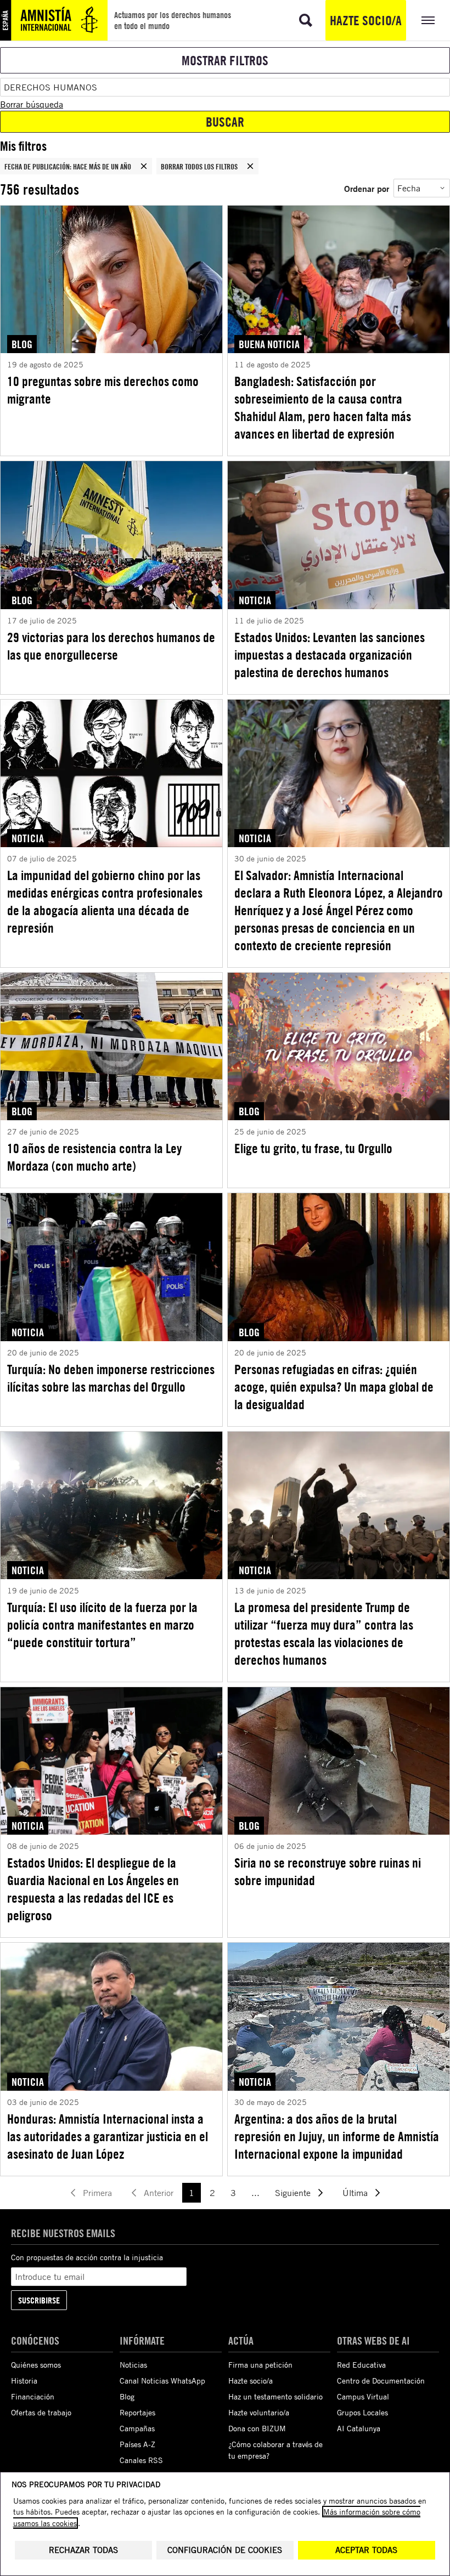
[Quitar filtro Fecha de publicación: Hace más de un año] (144, 166)
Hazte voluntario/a (259, 2412)
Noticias (133, 2365)
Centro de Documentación (381, 2381)
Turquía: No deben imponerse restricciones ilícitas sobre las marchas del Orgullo (111, 1378)
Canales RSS (141, 2460)
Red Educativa (361, 2365)
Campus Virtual (363, 2396)
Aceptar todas (366, 2550)
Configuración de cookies (225, 2550)
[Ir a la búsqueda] (306, 20)
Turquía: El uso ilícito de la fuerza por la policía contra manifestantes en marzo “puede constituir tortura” (102, 1625)
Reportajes (137, 2412)
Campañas (137, 2428)
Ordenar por (367, 188)
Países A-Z (137, 2444)
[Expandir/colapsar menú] (428, 20)
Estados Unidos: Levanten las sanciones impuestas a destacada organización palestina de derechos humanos (330, 655)
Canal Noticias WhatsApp (162, 2381)
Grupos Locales (362, 2412)
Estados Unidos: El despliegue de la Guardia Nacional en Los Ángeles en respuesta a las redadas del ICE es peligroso (93, 1889)
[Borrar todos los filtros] (250, 166)
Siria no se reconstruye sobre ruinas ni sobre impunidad (328, 1871)
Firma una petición (260, 2365)
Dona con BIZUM (257, 2428)
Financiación (33, 2396)
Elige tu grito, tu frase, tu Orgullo (313, 1148)
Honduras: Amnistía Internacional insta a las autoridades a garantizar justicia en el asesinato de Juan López (108, 2136)
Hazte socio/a (366, 20)
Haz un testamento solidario (275, 2396)
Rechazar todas (83, 2550)
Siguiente (293, 2193)
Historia (24, 2381)
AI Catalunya (359, 2428)
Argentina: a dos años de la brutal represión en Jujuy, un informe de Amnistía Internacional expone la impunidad (337, 2136)
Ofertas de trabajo (41, 2412)
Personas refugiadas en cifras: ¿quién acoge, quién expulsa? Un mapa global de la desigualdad (334, 1387)
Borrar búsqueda (32, 104)
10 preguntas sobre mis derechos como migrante (103, 390)
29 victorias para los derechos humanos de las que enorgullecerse (111, 646)
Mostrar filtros (225, 60)
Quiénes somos (36, 2365)
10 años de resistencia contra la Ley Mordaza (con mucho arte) (94, 1157)
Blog (127, 2396)
